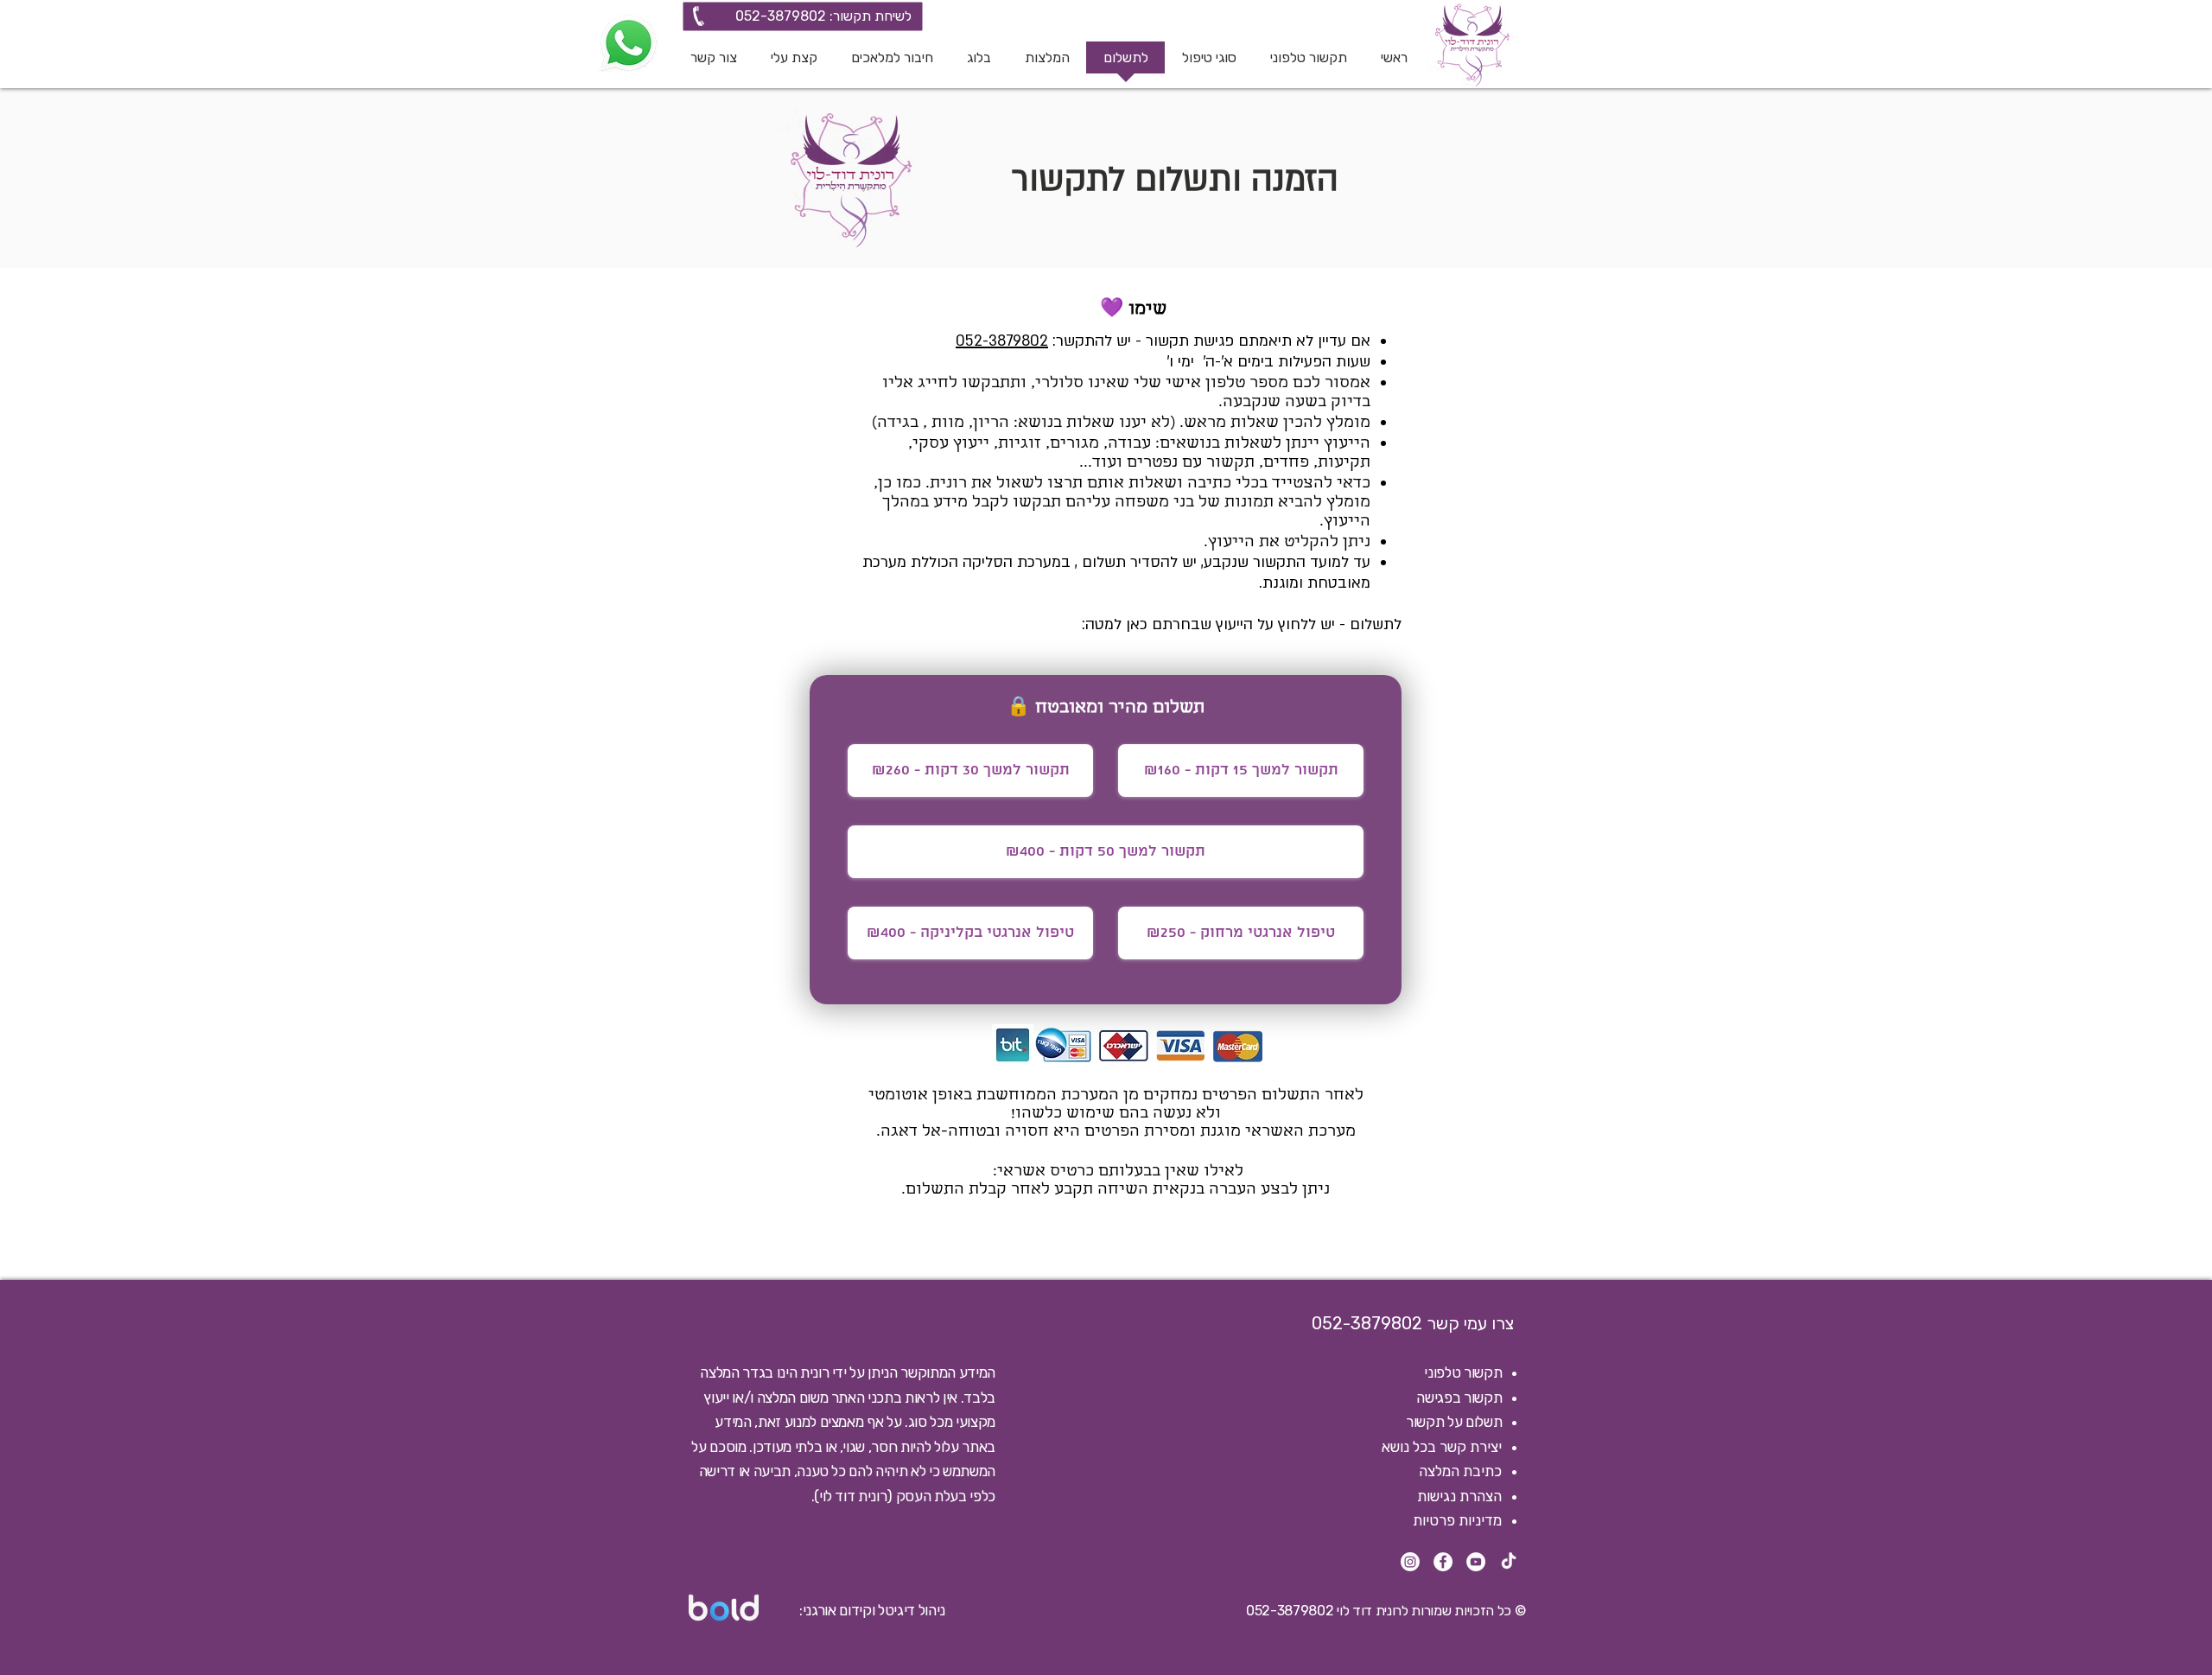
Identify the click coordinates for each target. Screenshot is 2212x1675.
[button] (1209, 63)
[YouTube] (1476, 1562)
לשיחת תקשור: (869, 16)
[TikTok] (1509, 1562)
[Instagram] (1410, 1562)
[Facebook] (1443, 1562)
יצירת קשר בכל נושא (1442, 1447)
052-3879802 (781, 16)
